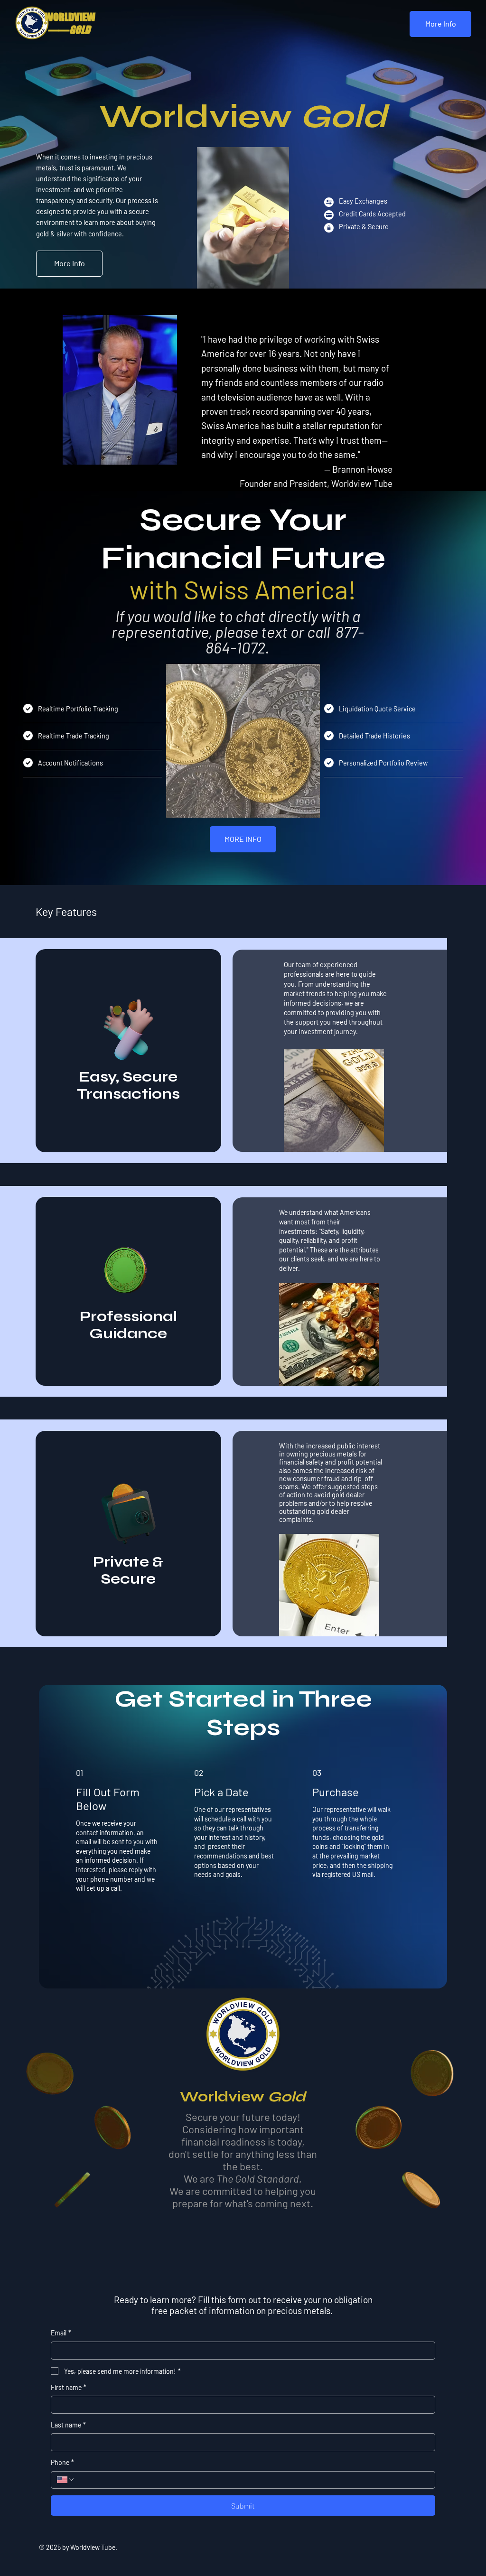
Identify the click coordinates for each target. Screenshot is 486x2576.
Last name (68, 2425)
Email (61, 2333)
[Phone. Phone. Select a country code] (66, 2480)
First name (69, 2387)
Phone (62, 2462)
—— (67, 30)
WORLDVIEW (70, 17)
